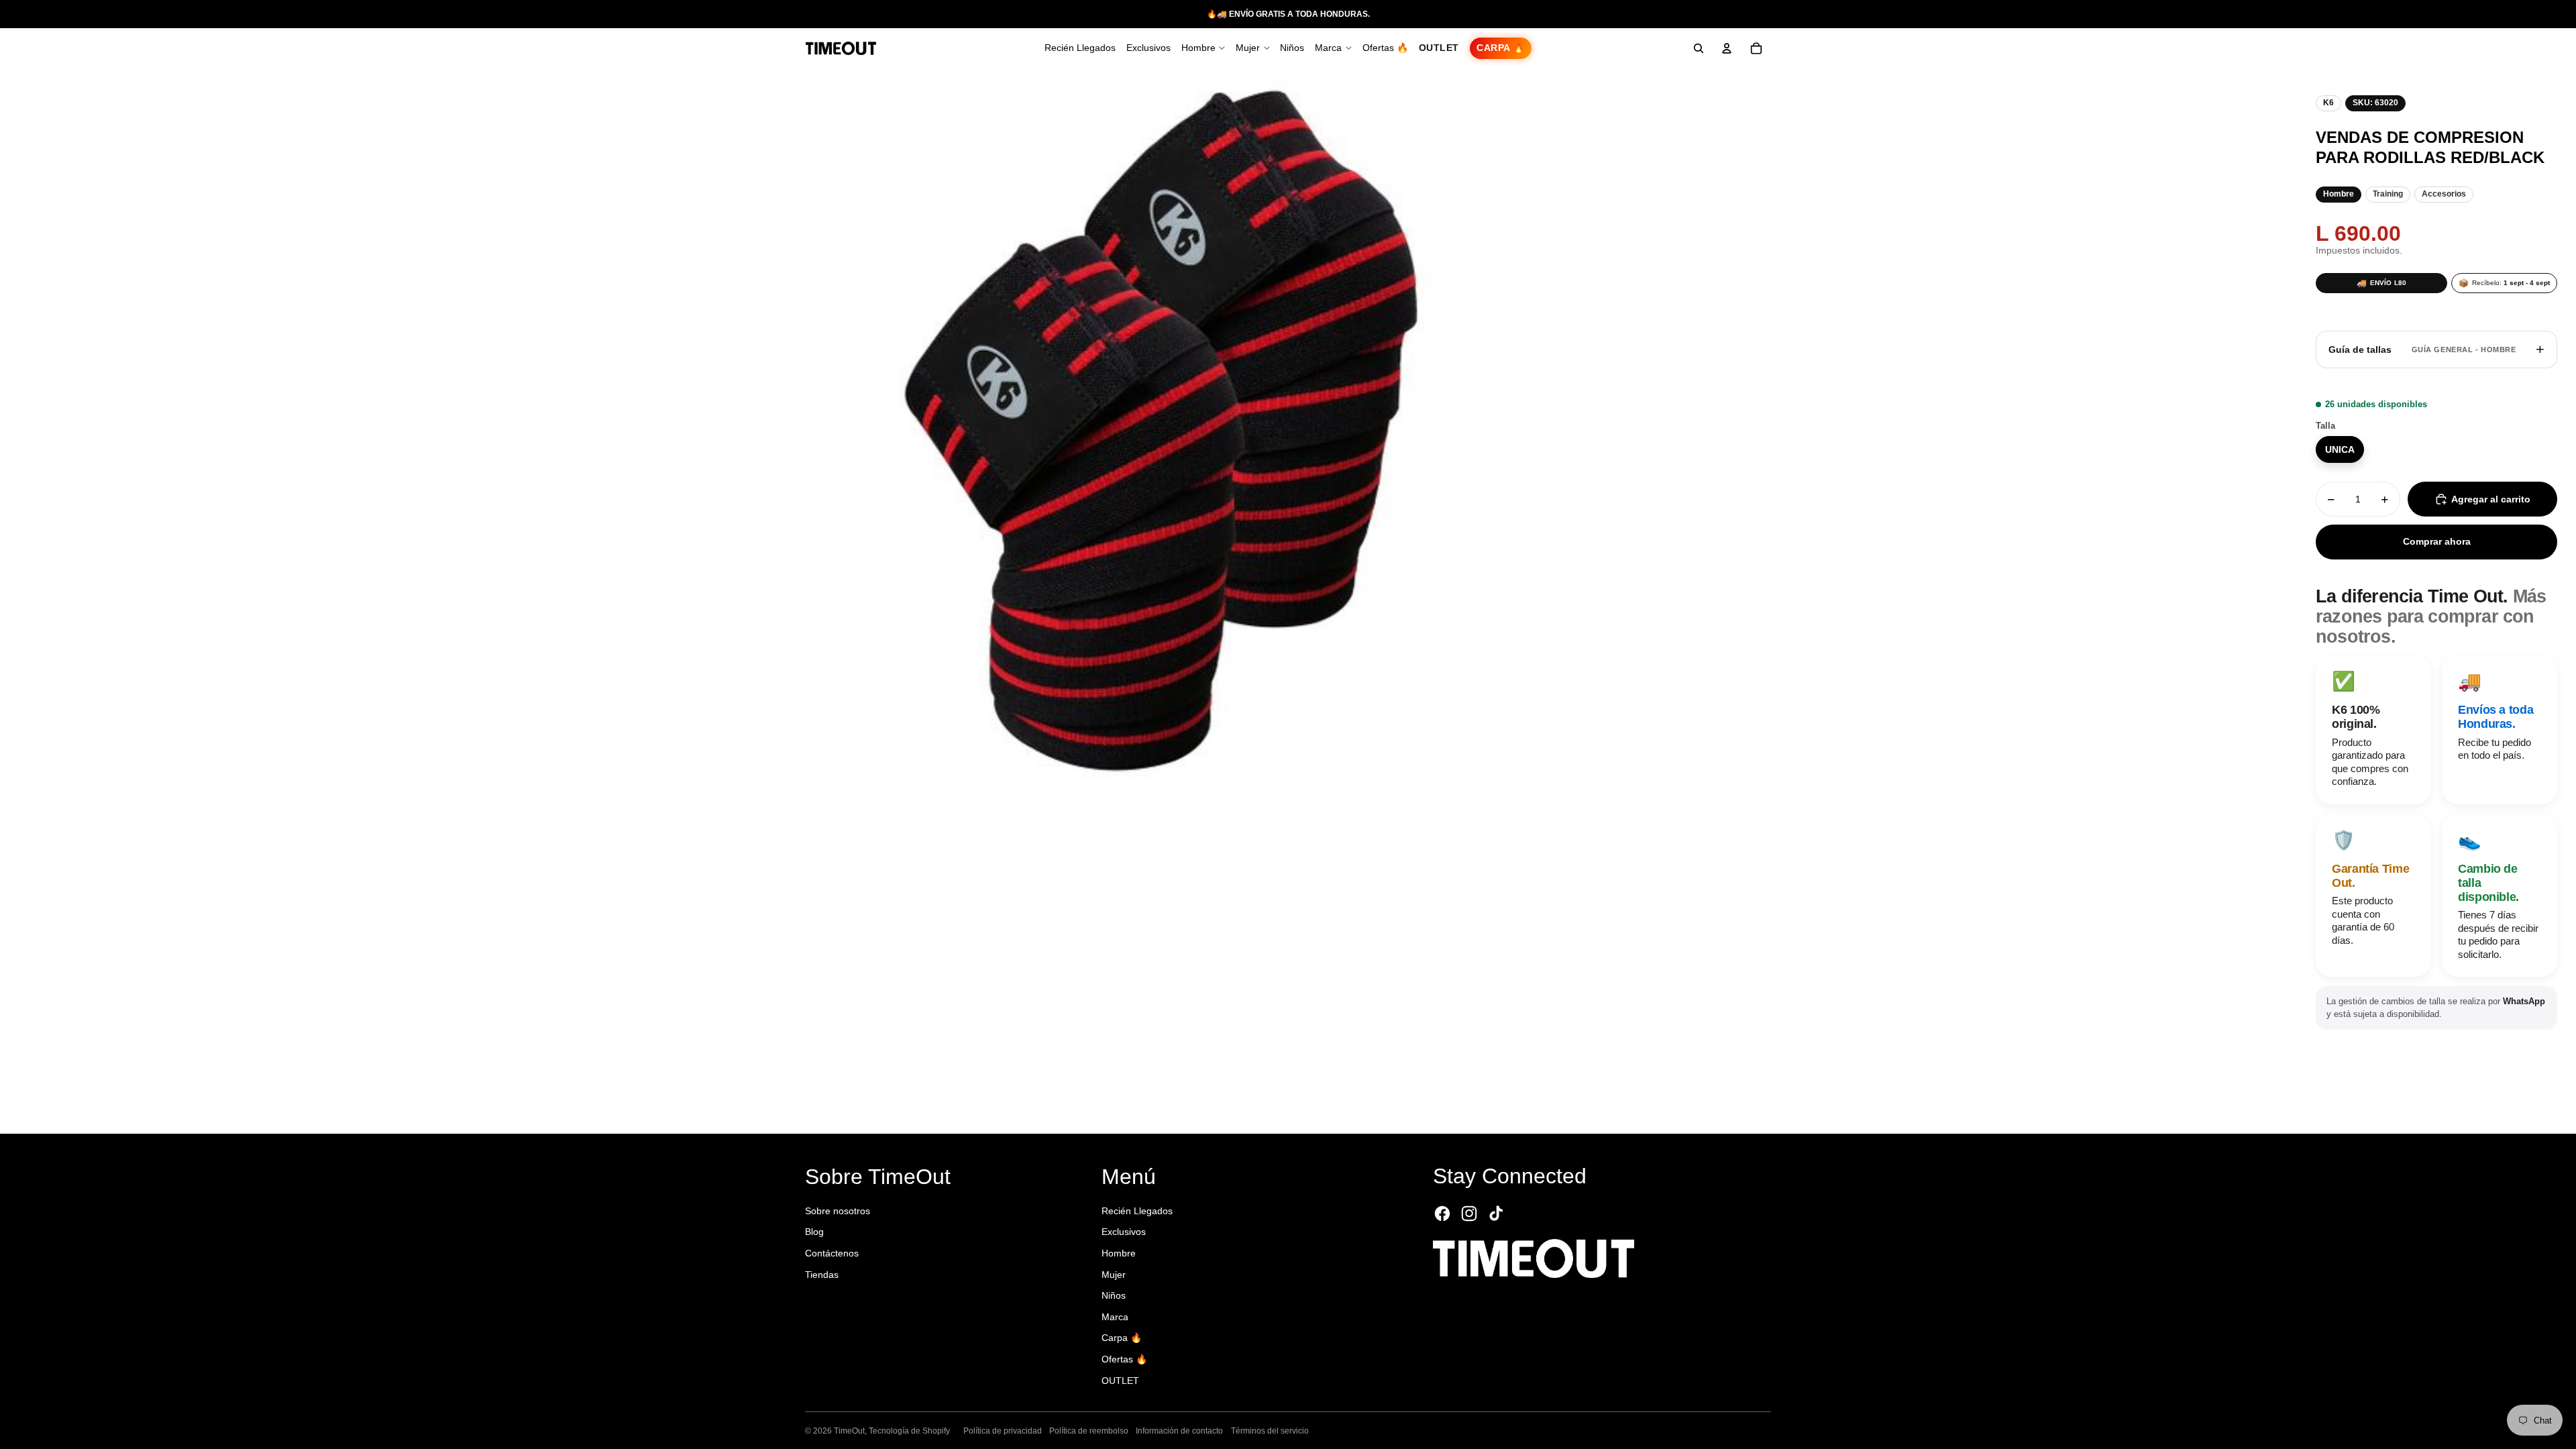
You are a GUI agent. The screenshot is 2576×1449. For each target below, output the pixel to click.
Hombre (1119, 1253)
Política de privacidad (1003, 1431)
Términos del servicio (1270, 1431)
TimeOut (849, 1431)
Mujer (1114, 1275)
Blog (814, 1232)
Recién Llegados (1137, 1211)
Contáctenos (832, 1253)
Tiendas (822, 1275)
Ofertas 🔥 (1124, 1359)
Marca (1115, 1317)
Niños (1114, 1295)
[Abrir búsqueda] (1699, 48)
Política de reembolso (1089, 1431)
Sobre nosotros (838, 1211)
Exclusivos (1124, 1232)
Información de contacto (1179, 1431)
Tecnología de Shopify (909, 1431)
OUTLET (1120, 1381)
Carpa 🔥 (1122, 1338)
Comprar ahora (2437, 541)
